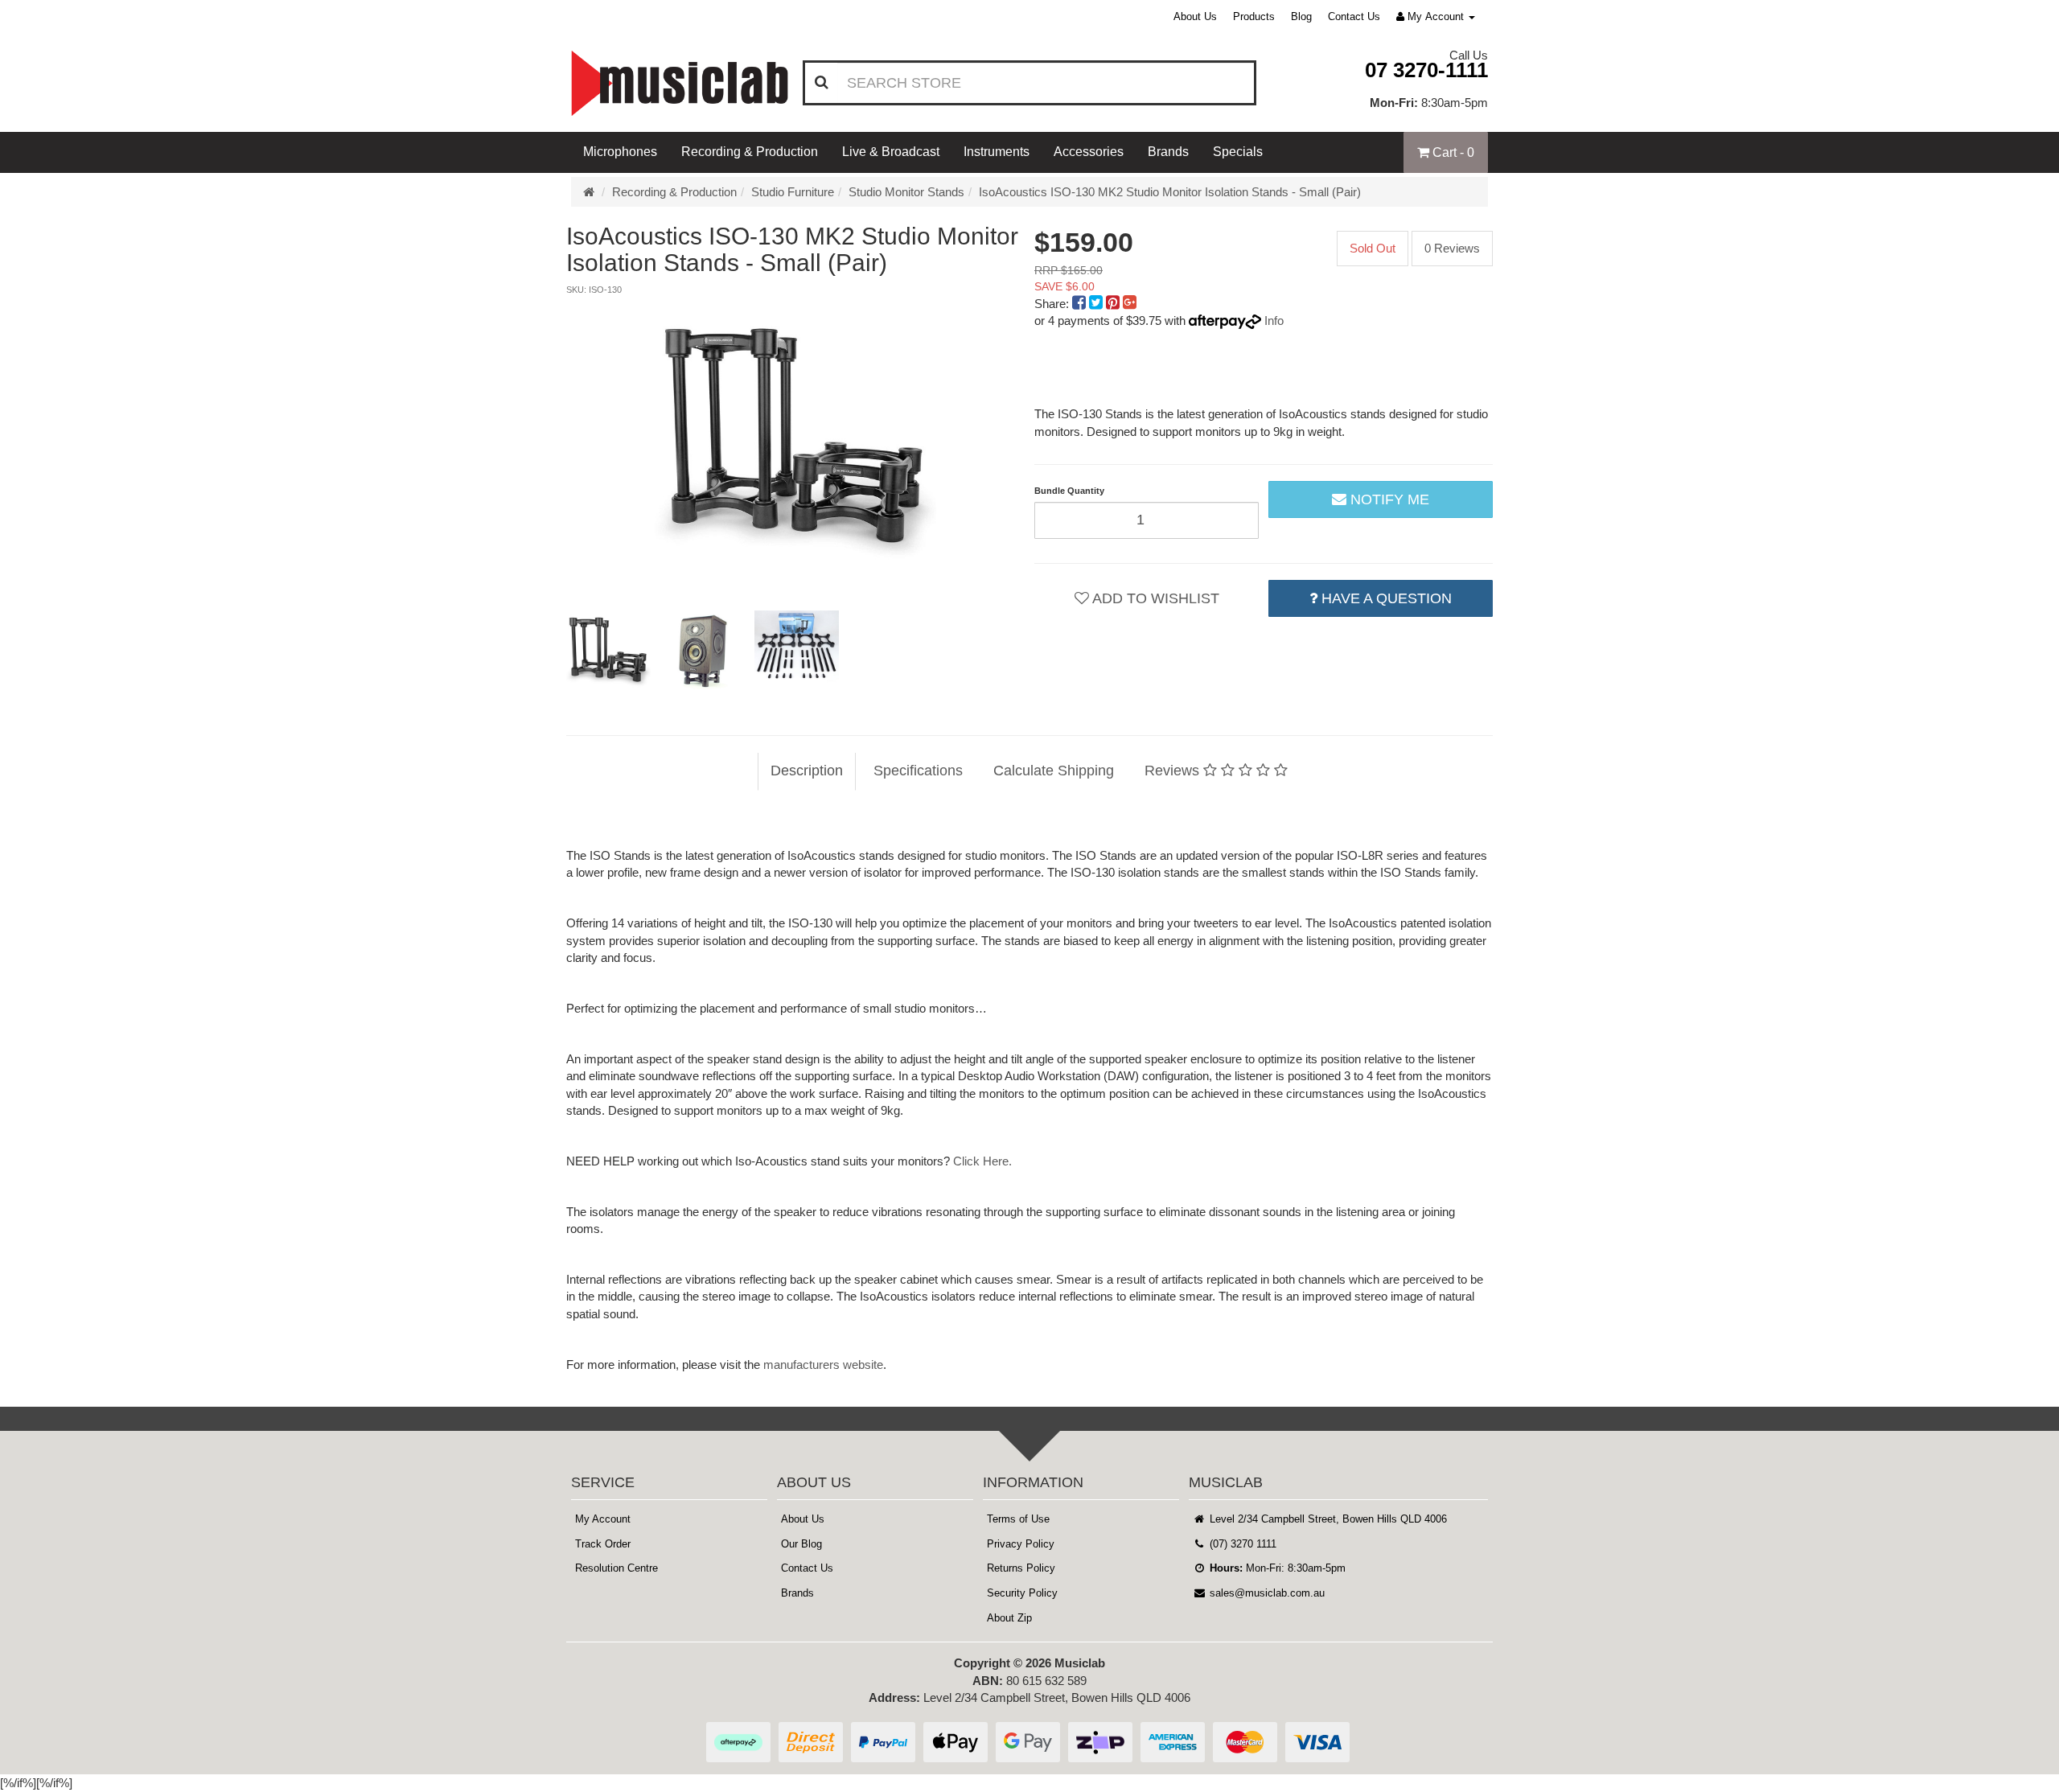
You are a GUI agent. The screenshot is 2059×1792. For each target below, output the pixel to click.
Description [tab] (807, 771)
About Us (1195, 16)
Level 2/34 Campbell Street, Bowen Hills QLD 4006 (1327, 1519)
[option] (795, 446)
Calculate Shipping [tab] (1054, 771)
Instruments (997, 152)
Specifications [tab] (918, 771)
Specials (1238, 152)
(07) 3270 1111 (1241, 1544)
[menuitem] (1081, 304)
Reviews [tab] (1174, 771)
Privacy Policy (1021, 1544)
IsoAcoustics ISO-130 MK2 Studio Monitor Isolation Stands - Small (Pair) (1170, 192)
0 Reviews (1452, 248)
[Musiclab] (680, 83)
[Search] (822, 83)
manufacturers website (823, 1365)
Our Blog (801, 1544)
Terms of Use (1018, 1519)
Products (1254, 16)
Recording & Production (750, 152)
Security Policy (1022, 1593)
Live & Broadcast (891, 152)
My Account (603, 1519)
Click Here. (982, 1161)
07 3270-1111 (1426, 70)
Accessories (1089, 152)
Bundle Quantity (1069, 491)
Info (1274, 321)
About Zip (1009, 1618)
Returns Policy (1021, 1568)
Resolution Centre (616, 1568)
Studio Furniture (793, 192)
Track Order (603, 1544)
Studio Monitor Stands (906, 192)
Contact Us (1354, 16)
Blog (1301, 16)
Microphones (620, 152)
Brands (1168, 152)
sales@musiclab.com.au (1266, 1593)
